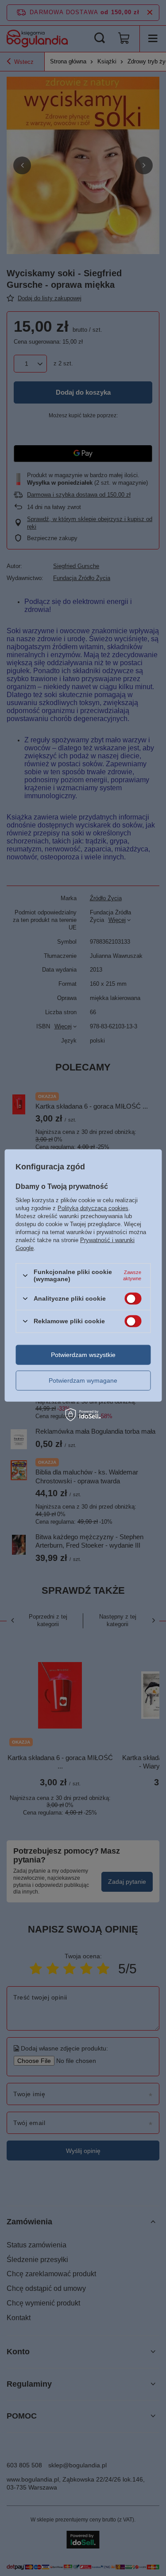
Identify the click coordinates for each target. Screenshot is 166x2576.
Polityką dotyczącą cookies (93, 1208)
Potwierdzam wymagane (83, 1380)
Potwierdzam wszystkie (83, 1355)
